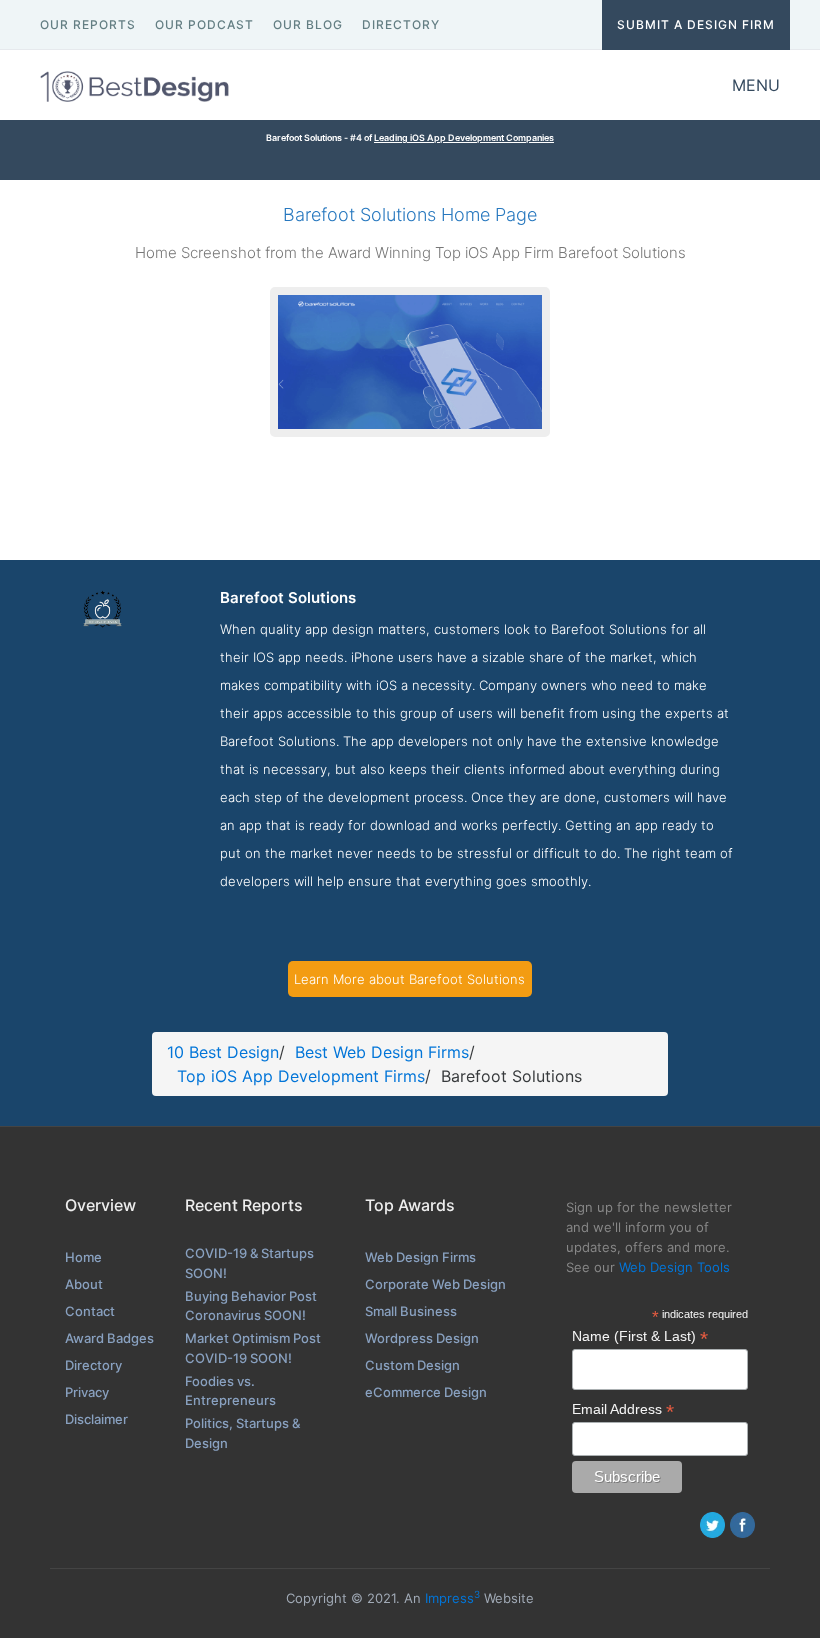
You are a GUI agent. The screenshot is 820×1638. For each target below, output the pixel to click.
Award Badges (109, 1338)
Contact (90, 1311)
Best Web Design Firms (382, 1052)
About (84, 1284)
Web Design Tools (674, 1267)
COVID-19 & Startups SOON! (249, 1263)
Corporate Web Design (435, 1284)
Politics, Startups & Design (242, 1433)
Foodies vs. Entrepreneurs (230, 1391)
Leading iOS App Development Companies (464, 137)
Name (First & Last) (640, 1336)
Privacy (87, 1392)
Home (83, 1257)
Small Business (411, 1311)
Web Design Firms (420, 1257)
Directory (93, 1365)
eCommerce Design (426, 1392)
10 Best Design (223, 1052)
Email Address (623, 1409)
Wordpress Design (422, 1338)
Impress (452, 1598)
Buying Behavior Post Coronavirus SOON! (251, 1306)
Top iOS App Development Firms (301, 1076)
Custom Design (412, 1365)
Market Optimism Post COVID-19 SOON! (253, 1348)
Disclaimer (96, 1419)
